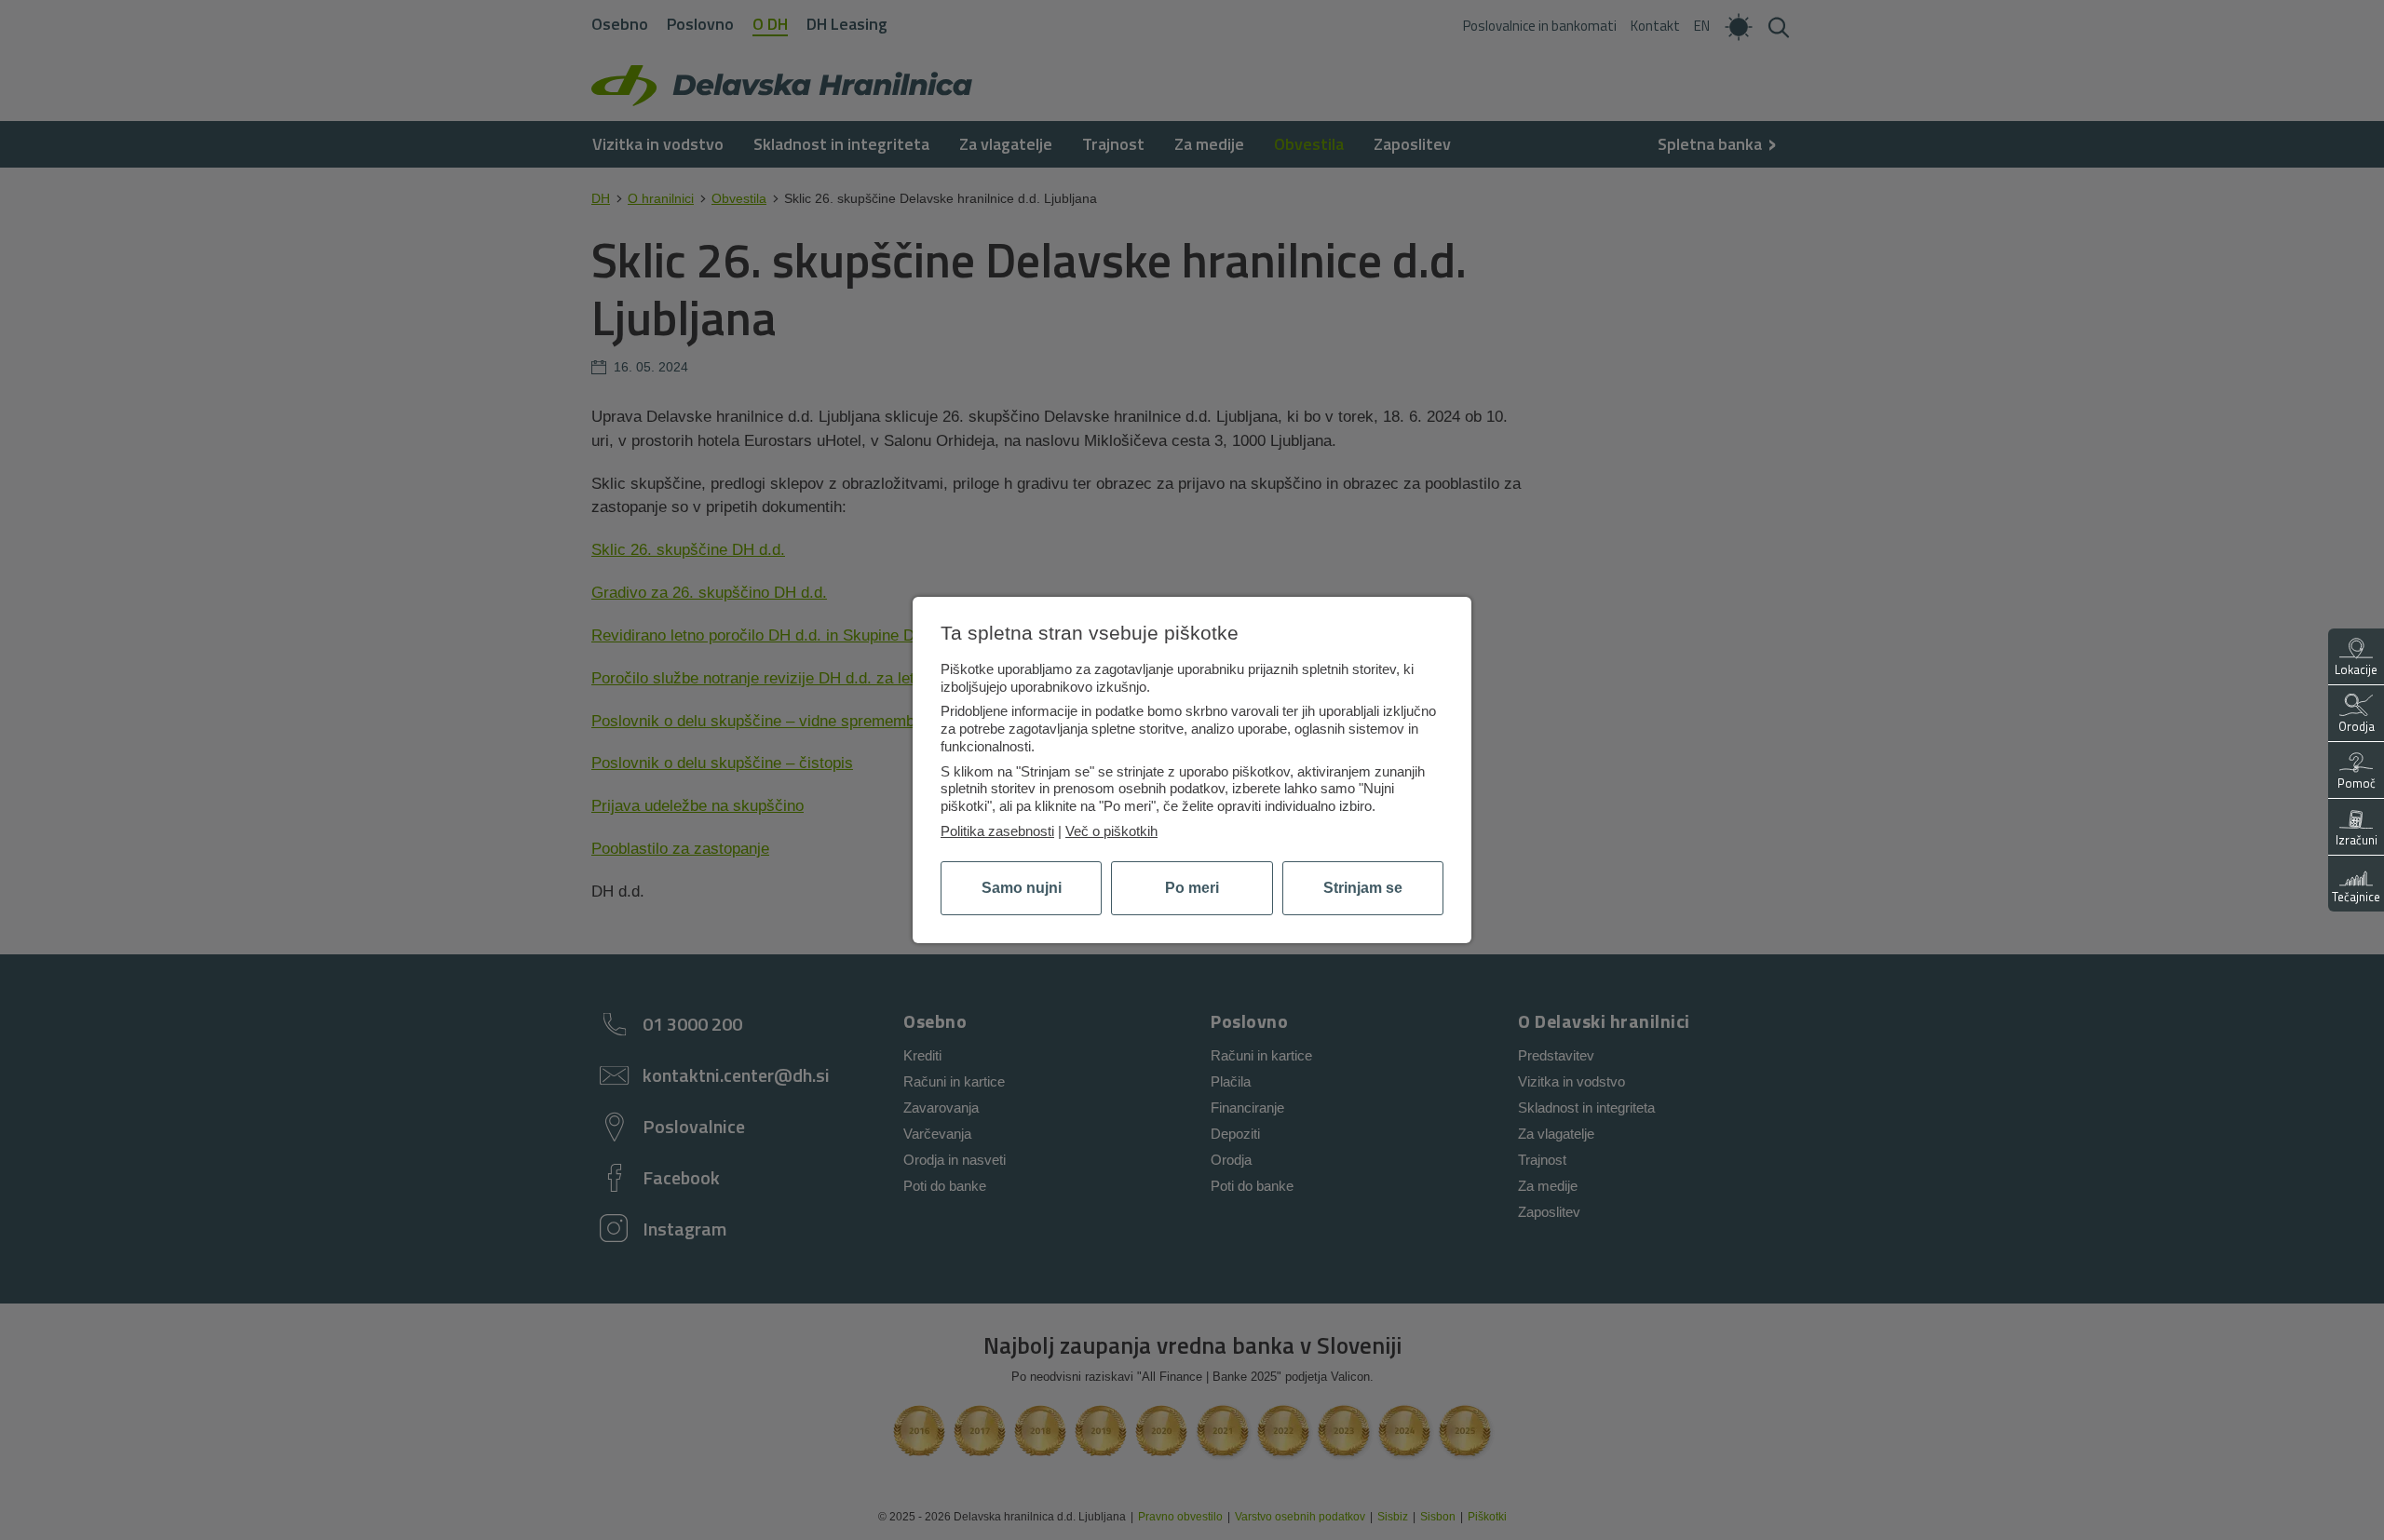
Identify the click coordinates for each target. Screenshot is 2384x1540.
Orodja (2357, 726)
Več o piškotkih (1111, 831)
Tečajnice (2356, 897)
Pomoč (2357, 783)
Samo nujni (1022, 888)
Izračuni (2357, 840)
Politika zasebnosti (997, 831)
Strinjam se (1363, 888)
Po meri (1192, 888)
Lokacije (2356, 669)
